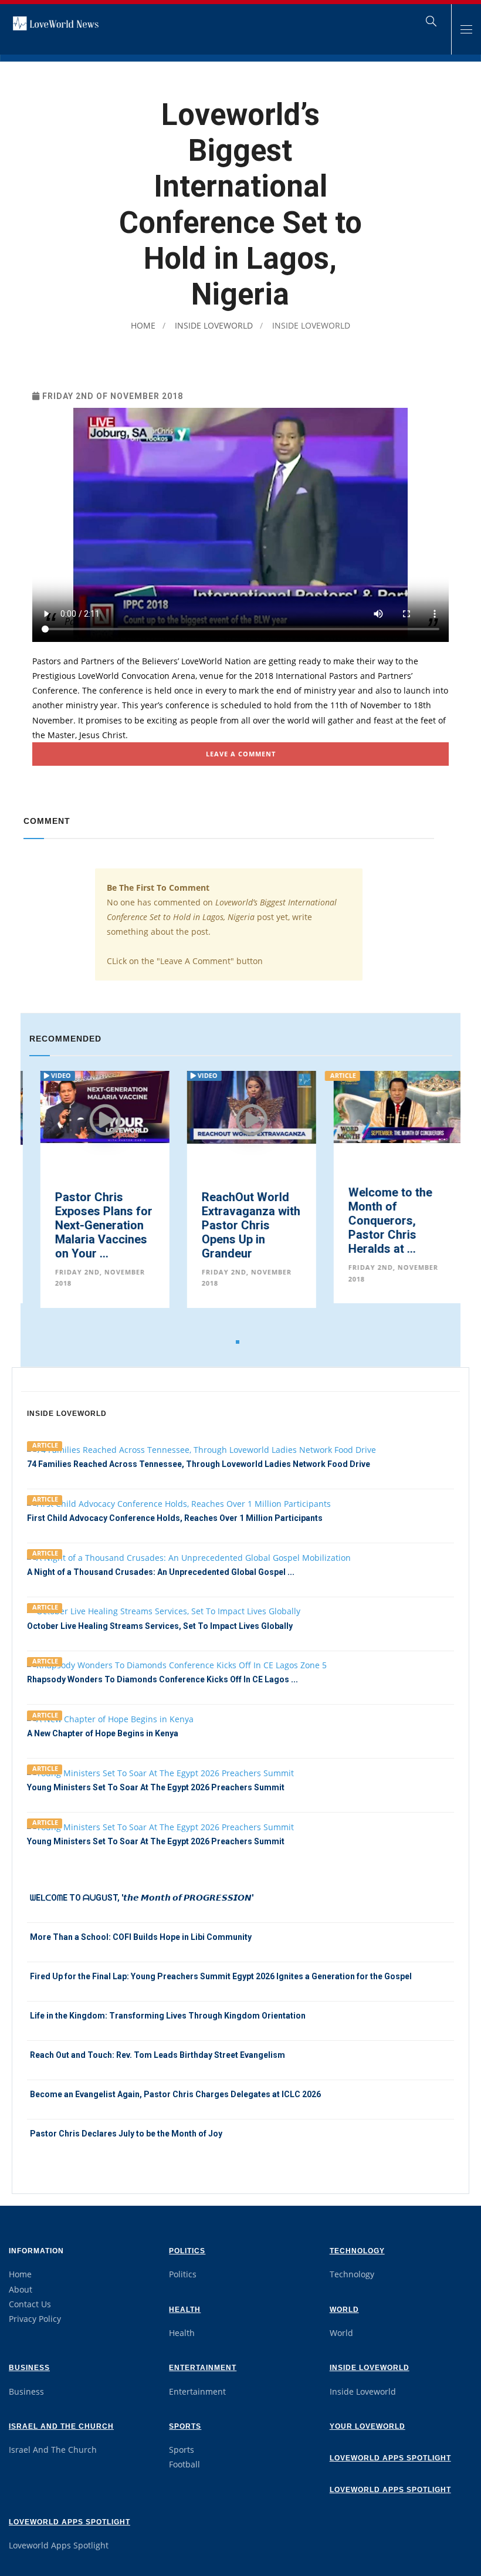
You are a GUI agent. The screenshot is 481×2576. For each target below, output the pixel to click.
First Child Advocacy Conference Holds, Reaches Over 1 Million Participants (175, 1518)
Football (184, 2464)
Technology (357, 2251)
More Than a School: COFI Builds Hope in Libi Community (141, 1937)
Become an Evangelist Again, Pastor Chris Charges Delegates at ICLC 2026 (175, 2094)
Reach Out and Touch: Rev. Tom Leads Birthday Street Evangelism (157, 2055)
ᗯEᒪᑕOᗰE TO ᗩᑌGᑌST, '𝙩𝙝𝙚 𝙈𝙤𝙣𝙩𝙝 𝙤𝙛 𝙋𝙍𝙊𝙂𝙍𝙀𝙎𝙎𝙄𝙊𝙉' (142, 1898)
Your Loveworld (367, 2426)
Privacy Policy (35, 2319)
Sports (185, 2426)
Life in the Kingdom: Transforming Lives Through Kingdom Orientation (168, 2016)
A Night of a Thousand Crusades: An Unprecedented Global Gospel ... (161, 1572)
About (21, 2289)
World (344, 2310)
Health (185, 2310)
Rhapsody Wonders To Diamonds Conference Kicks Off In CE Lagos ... (162, 1679)
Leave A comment (241, 754)
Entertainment (203, 2368)
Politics (187, 2251)
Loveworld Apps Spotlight (390, 2458)
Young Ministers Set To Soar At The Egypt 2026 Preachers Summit (156, 1787)
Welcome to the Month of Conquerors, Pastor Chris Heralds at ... (379, 1221)
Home (143, 325)
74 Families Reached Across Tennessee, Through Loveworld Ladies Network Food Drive (199, 1464)
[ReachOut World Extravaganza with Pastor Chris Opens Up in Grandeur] (240, 1106)
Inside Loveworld (213, 325)
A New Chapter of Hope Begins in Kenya (103, 1733)
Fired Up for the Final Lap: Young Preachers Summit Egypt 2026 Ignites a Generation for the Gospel (221, 1976)
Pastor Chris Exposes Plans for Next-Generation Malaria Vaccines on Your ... (93, 1225)
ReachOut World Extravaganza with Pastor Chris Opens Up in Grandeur (240, 1225)
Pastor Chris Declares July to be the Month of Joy (126, 2134)
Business (29, 2368)
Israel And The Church (61, 2426)
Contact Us (30, 2304)
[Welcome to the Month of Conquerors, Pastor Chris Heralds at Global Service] (387, 1106)
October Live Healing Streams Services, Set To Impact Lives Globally (160, 1626)
